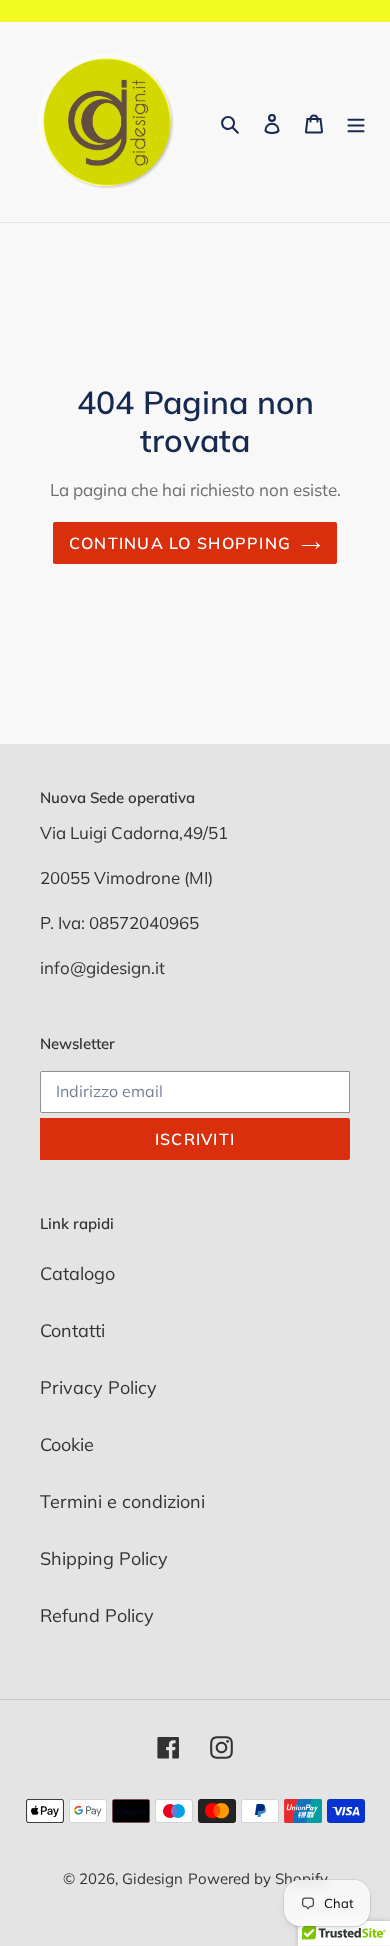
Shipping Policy (104, 1558)
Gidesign (152, 1878)
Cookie (67, 1444)
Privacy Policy (98, 1387)
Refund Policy (97, 1615)
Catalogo (77, 1273)
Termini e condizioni (122, 1501)
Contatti (72, 1330)
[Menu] (356, 122)
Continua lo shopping (180, 543)
